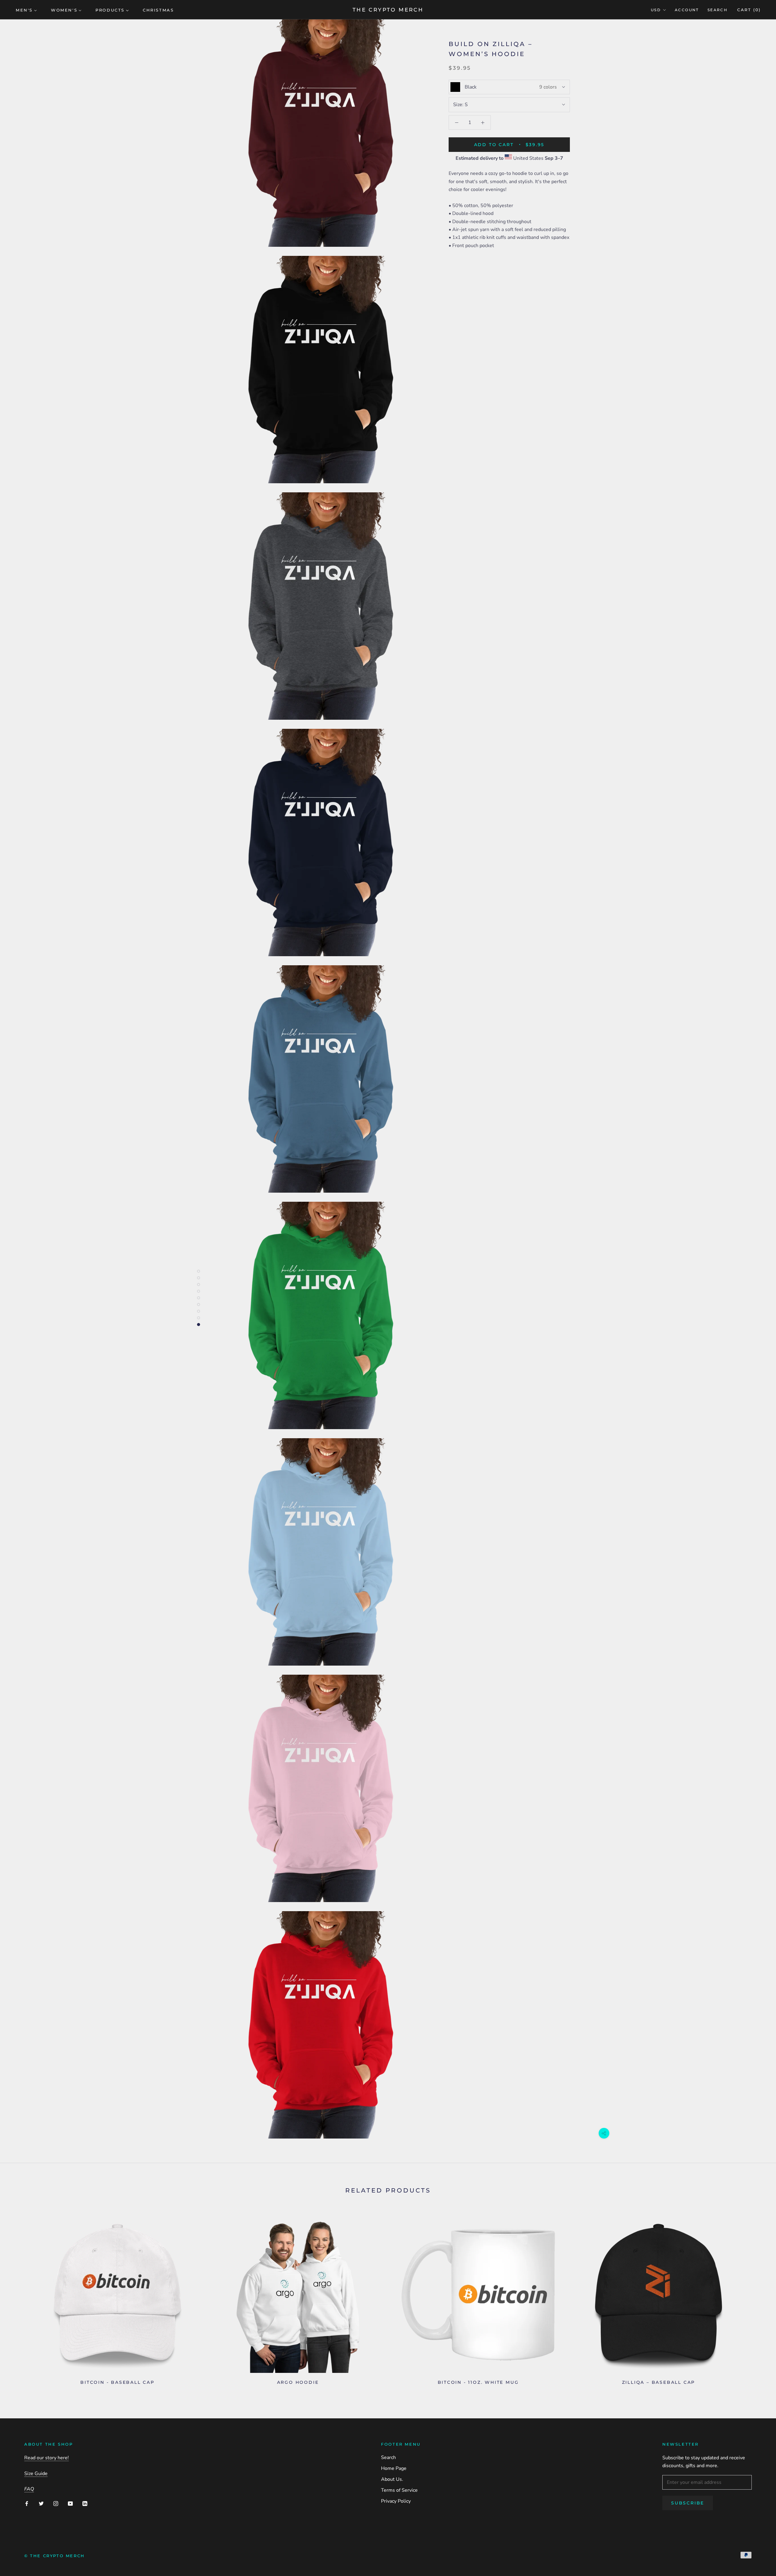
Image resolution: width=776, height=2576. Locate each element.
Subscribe (688, 2503)
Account (687, 10)
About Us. (392, 2479)
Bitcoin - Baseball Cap (117, 2382)
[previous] (19, 2298)
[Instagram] (56, 2503)
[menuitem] (26, 10)
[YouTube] (70, 2503)
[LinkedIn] (85, 2503)
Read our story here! (47, 2458)
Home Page (394, 2468)
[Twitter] (41, 2503)
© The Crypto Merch (55, 2556)
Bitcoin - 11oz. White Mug (478, 2382)
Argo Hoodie (298, 2382)
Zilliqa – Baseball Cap (659, 2382)
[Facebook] (27, 2503)
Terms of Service (399, 2490)
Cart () (749, 10)
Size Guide (36, 2474)
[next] (757, 2298)
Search (717, 10)
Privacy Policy (396, 2501)
